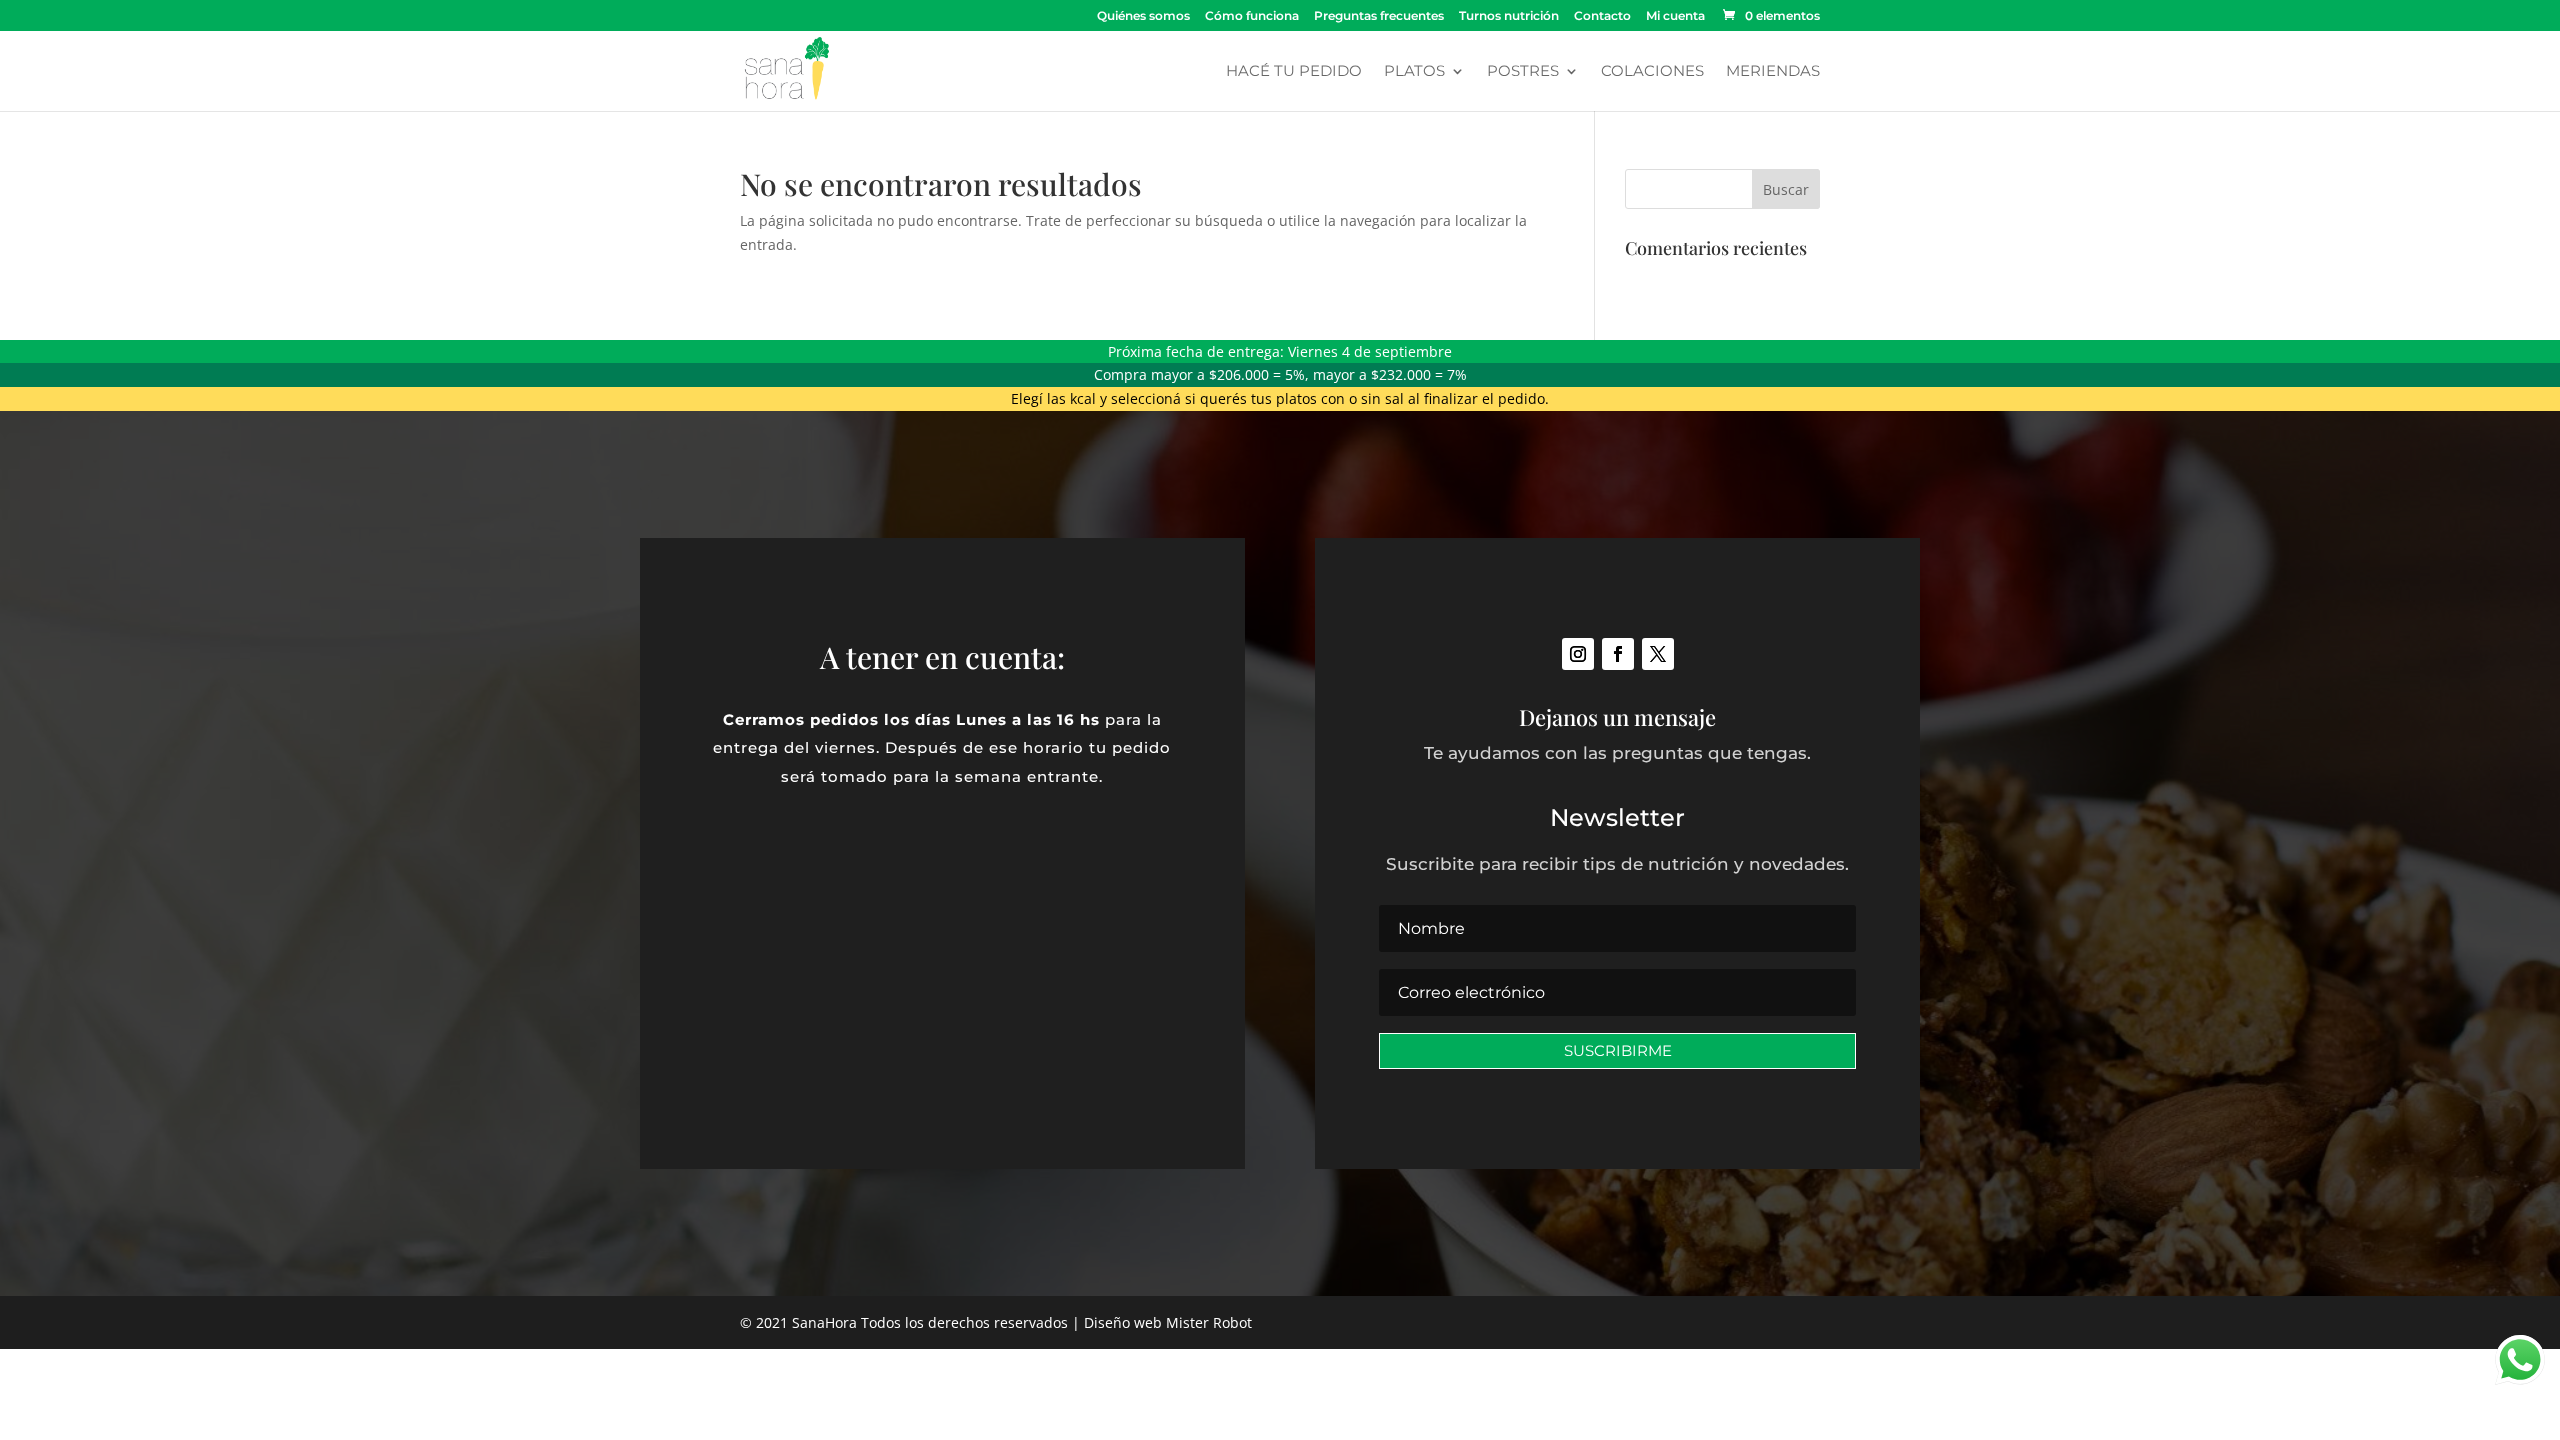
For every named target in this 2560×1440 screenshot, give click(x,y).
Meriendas (1773, 72)
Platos (1414, 72)
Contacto (1602, 16)
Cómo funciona (1252, 16)
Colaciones (1652, 72)
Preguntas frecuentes (1379, 16)
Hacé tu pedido (1294, 72)
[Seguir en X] (1658, 654)
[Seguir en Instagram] (1578, 654)
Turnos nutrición (1509, 16)
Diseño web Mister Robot (1168, 1322)
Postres (1523, 72)
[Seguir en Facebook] (1618, 654)
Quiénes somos (1143, 16)
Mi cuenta (1675, 16)
